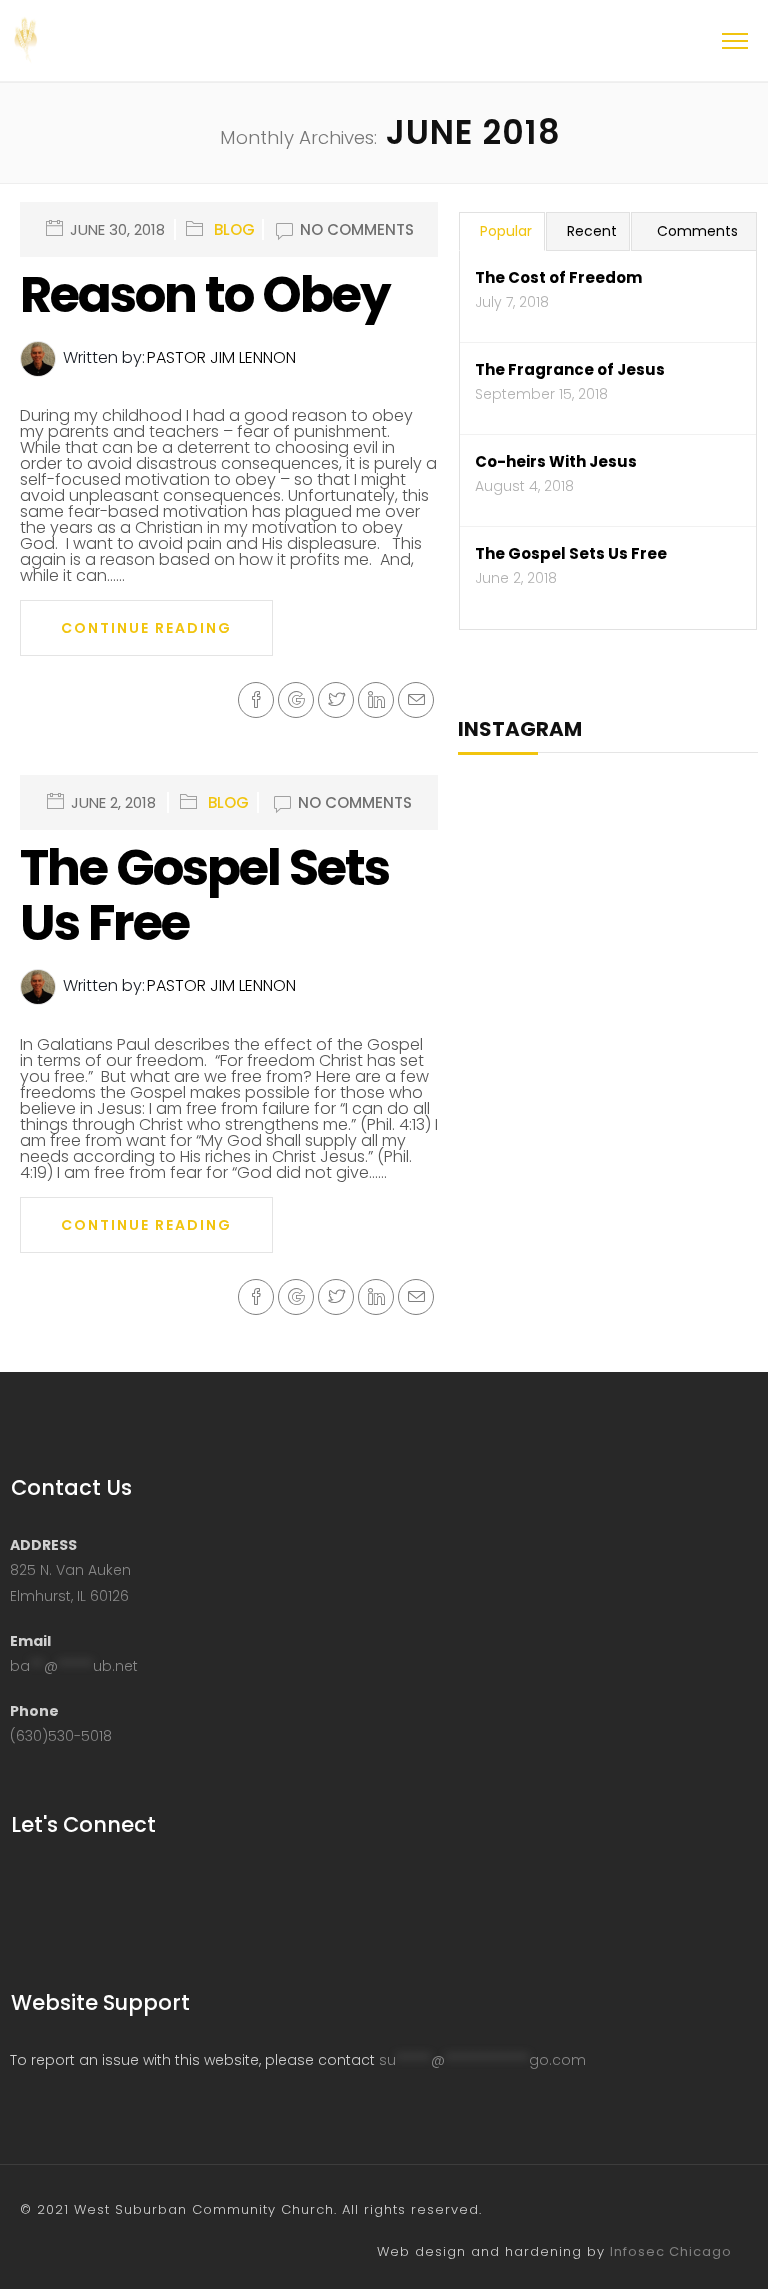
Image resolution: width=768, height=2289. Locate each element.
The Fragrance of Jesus (570, 369)
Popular (506, 231)
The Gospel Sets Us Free (204, 895)
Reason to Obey (205, 294)
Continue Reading (146, 628)
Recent (592, 231)
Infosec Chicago (671, 2251)
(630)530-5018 (61, 1736)
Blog (234, 230)
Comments (697, 231)
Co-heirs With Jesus (556, 461)
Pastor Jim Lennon (221, 357)
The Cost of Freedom (558, 277)
